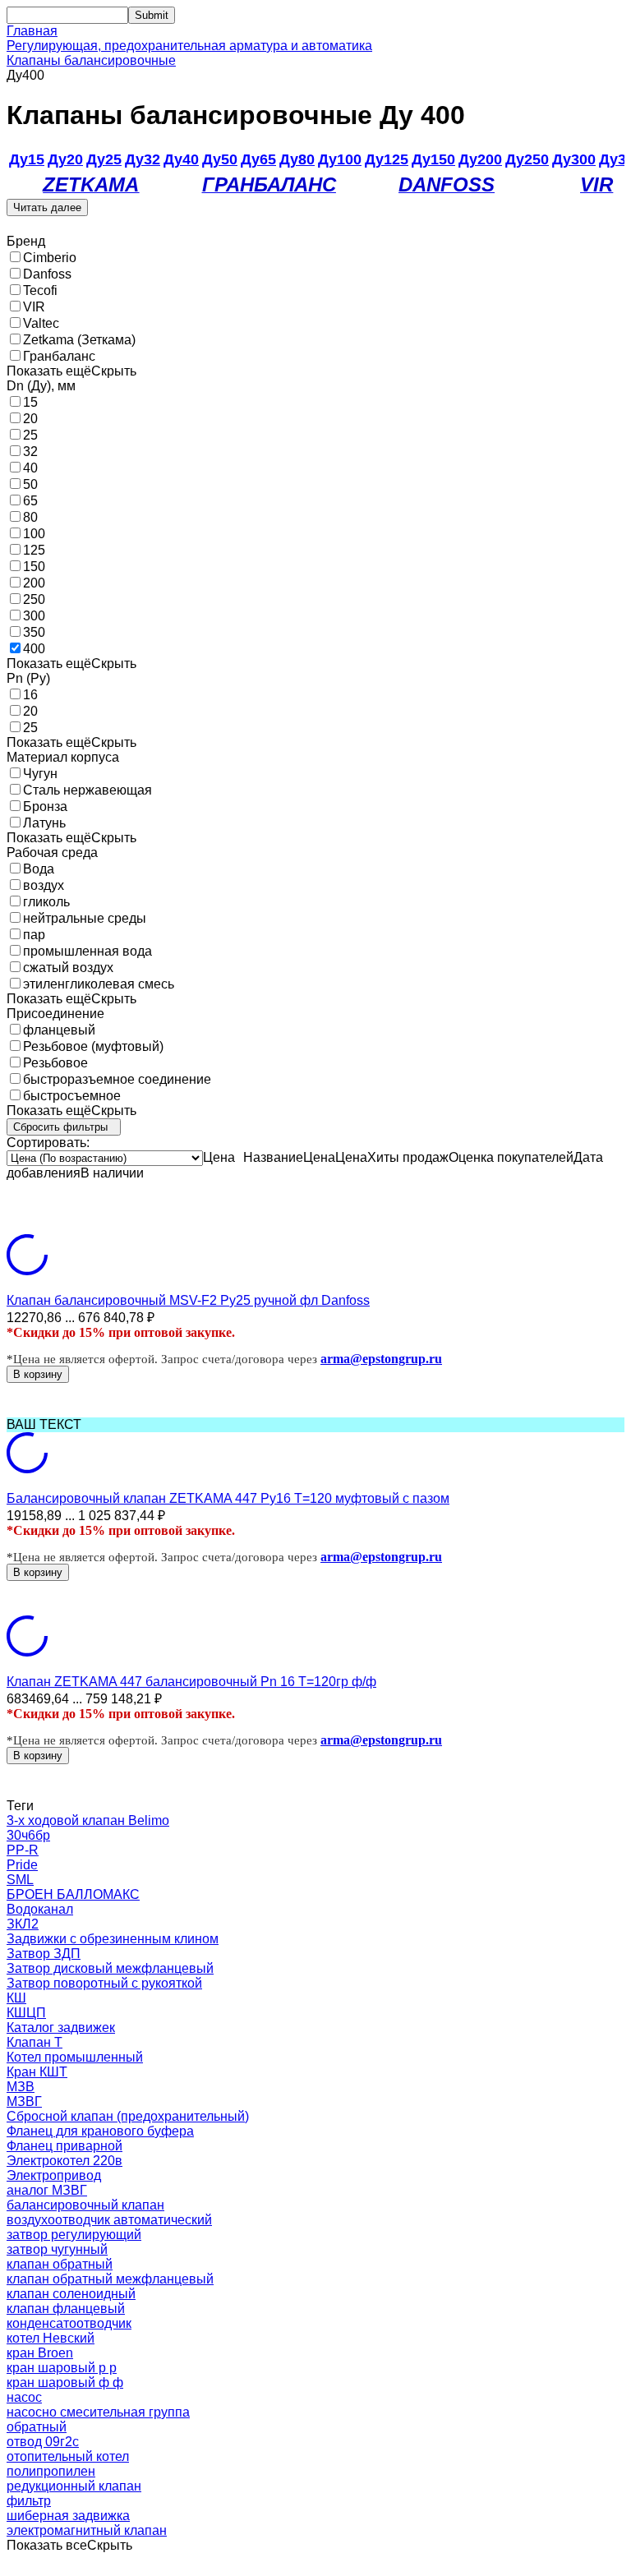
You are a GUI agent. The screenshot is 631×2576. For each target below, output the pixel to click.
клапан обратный (60, 2264)
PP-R (23, 1850)
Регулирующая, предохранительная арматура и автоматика (189, 46)
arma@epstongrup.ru (381, 1359)
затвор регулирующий (74, 2235)
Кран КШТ (37, 2072)
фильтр (29, 2501)
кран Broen (40, 2353)
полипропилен (51, 2471)
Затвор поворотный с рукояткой (104, 1983)
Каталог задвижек (61, 2028)
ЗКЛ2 (23, 1924)
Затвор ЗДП (44, 1954)
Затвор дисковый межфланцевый (110, 1968)
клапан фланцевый (66, 2309)
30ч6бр (28, 1835)
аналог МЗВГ (47, 2190)
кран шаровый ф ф (65, 2382)
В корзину (38, 1374)
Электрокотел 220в (64, 2161)
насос (24, 2397)
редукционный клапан (74, 2486)
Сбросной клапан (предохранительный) (128, 2116)
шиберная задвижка (68, 2516)
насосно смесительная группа (98, 2412)
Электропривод (54, 2175)
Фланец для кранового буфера (100, 2131)
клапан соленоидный (71, 2294)
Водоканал (40, 1909)
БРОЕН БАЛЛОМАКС (73, 1894)
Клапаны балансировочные (91, 60)
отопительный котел (68, 2456)
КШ (16, 1998)
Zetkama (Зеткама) (79, 340)
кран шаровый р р (62, 2368)
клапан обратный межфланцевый (110, 2279)
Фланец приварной (64, 2146)
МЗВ (21, 2087)
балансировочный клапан (85, 2205)
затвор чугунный (57, 2249)
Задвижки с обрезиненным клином (113, 1939)
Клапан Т (35, 2042)
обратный (37, 2427)
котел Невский (51, 2338)
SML (20, 1880)
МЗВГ (24, 2101)
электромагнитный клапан (87, 2530)
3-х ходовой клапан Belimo (88, 1820)
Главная (32, 31)
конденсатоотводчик (69, 2323)
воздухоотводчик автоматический (109, 2220)
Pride (22, 1865)
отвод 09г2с (43, 2442)
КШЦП (26, 2013)
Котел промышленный (75, 2057)
